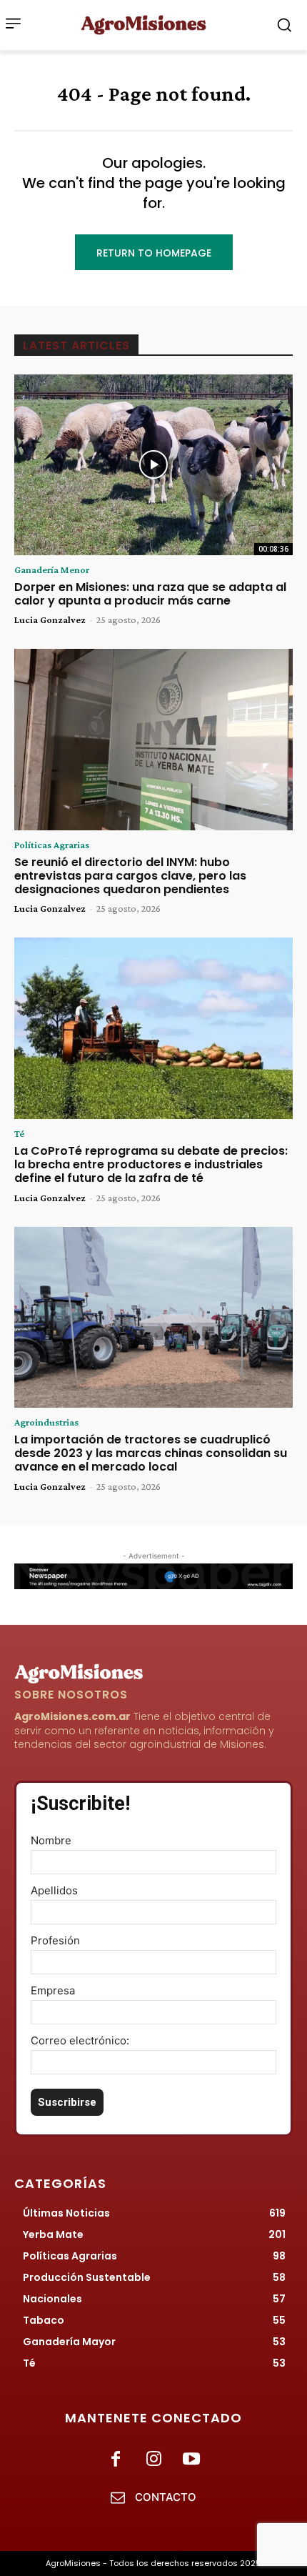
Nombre (51, 1840)
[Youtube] (192, 2460)
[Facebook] (115, 2460)
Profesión (55, 1940)
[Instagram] (153, 2460)
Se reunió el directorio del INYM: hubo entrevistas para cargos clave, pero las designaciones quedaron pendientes (130, 876)
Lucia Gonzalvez (50, 620)
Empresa (53, 1990)
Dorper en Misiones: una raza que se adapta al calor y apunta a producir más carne (150, 594)
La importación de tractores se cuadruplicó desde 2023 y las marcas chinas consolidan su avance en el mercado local (151, 1453)
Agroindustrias (46, 1422)
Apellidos (54, 1890)
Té (19, 1133)
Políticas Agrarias (52, 845)
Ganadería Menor (52, 570)
